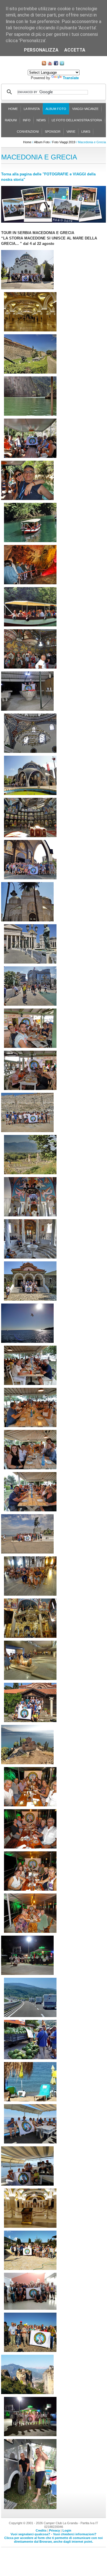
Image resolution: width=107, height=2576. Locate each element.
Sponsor (53, 132)
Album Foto (56, 109)
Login (67, 2530)
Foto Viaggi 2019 (64, 142)
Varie (71, 132)
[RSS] (44, 64)
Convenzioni (28, 132)
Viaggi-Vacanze (85, 109)
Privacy (54, 2530)
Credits (41, 2530)
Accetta (75, 50)
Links (86, 132)
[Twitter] (62, 64)
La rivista (32, 109)
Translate (71, 78)
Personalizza (41, 50)
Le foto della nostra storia (77, 120)
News (41, 120)
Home (13, 109)
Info (27, 120)
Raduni (11, 120)
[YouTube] (50, 64)
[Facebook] (56, 64)
